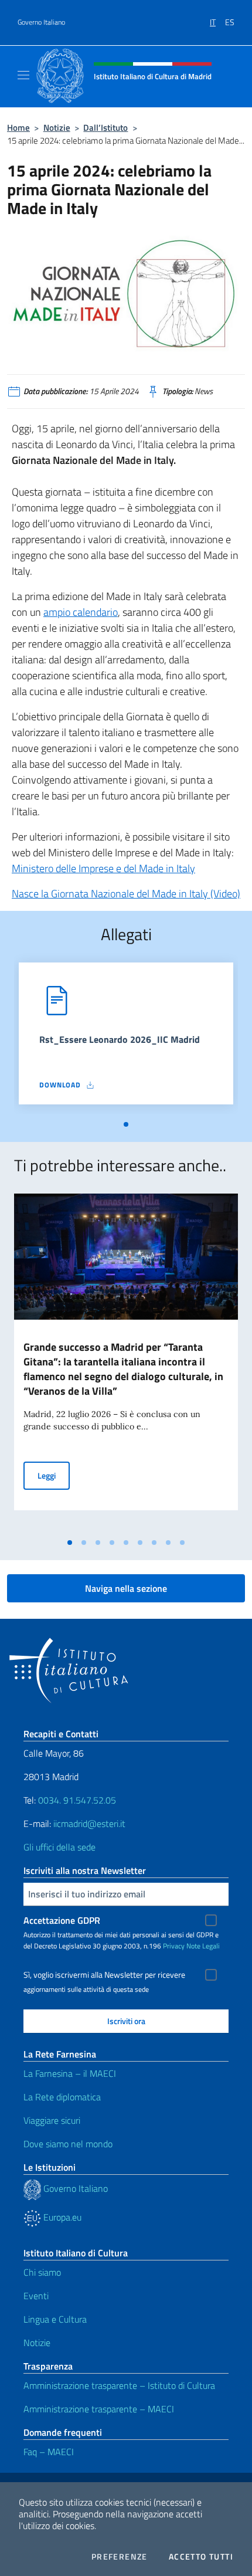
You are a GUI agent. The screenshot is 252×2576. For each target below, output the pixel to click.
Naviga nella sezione (126, 1588)
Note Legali (203, 1946)
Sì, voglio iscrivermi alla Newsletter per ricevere (104, 1975)
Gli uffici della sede (59, 1847)
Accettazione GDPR (62, 1920)
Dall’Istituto (105, 128)
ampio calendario (81, 612)
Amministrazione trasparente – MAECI (99, 2409)
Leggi (54, 1475)
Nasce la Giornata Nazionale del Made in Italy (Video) (126, 894)
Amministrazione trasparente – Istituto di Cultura (119, 2385)
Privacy (174, 1946)
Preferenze (120, 2557)
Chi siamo (42, 2272)
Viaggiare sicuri (52, 2120)
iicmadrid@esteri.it (89, 1823)
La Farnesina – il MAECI (70, 2073)
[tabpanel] (126, 1038)
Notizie (57, 128)
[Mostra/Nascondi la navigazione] (23, 75)
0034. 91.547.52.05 (76, 1800)
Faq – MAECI (49, 2452)
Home (18, 128)
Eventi (36, 2296)
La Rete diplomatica (62, 2097)
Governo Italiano (41, 22)
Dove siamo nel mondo (68, 2144)
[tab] (126, 1124)
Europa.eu (61, 2217)
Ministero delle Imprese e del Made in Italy (103, 868)
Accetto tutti (201, 2557)
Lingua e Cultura (55, 2319)
